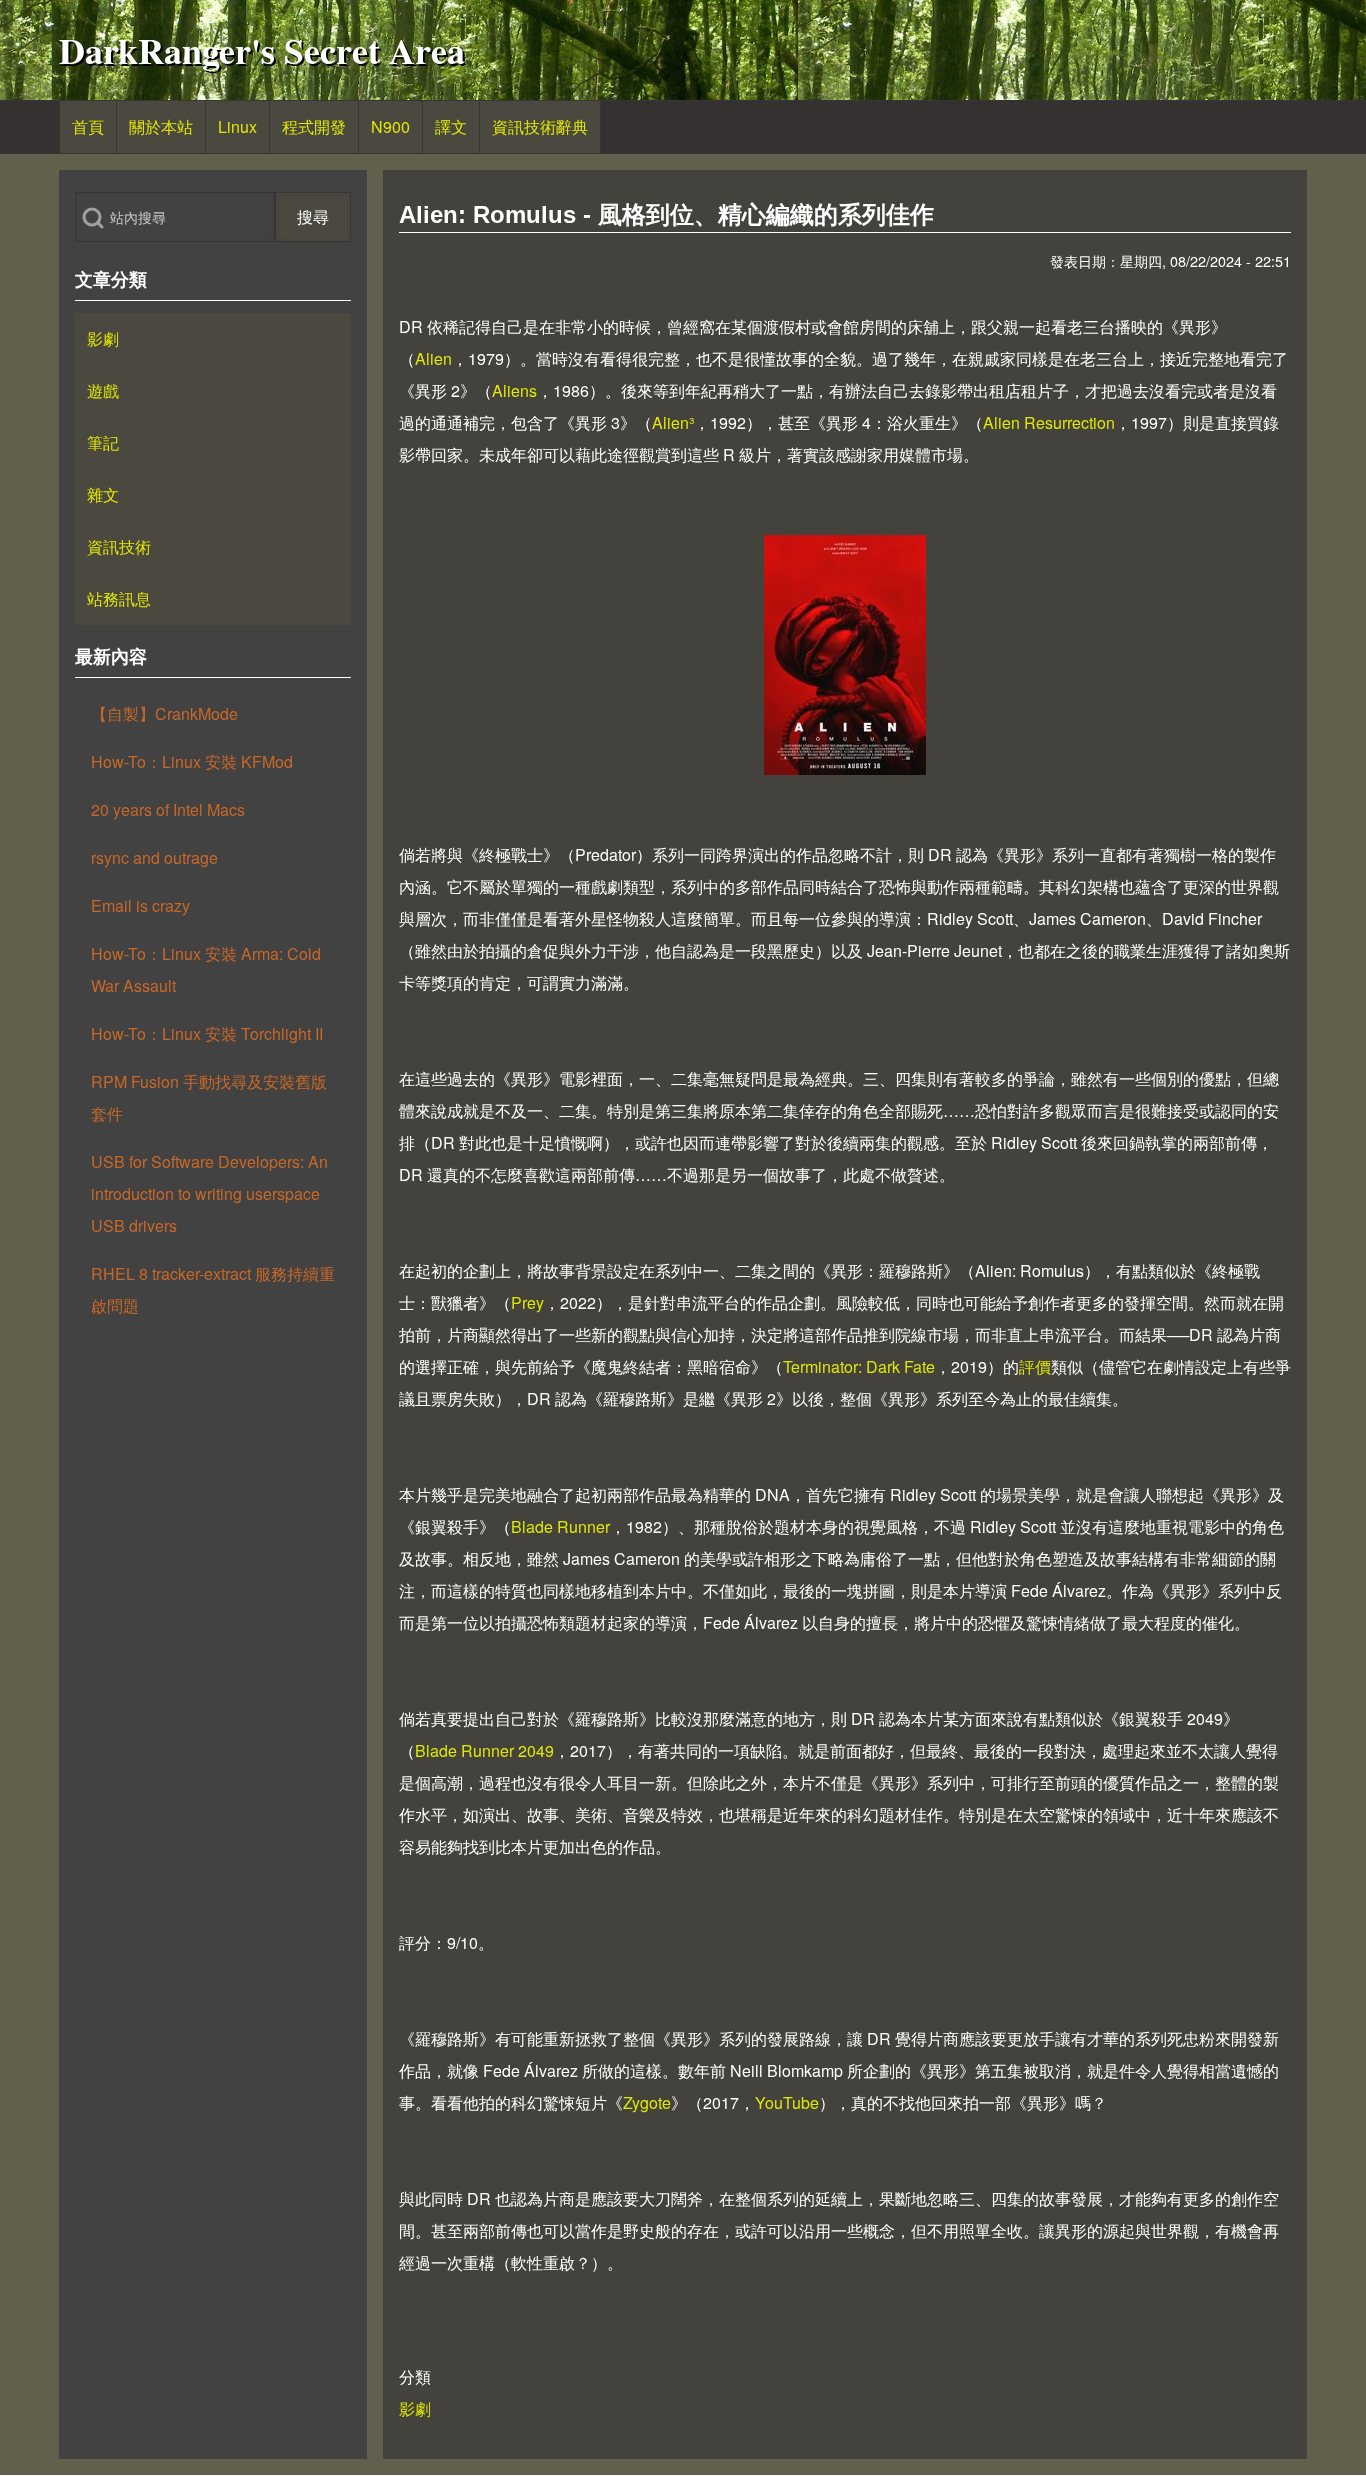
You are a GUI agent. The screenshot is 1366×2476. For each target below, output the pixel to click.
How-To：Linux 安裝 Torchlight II (207, 1033)
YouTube (787, 2102)
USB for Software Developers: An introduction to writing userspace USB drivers (209, 1193)
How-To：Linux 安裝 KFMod (192, 761)
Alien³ (673, 422)
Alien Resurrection (1049, 422)
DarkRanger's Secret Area (262, 50)
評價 (1035, 1366)
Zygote (647, 2102)
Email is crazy (140, 905)
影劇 (415, 2408)
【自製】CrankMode (164, 713)
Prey (527, 1302)
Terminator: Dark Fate (859, 1366)
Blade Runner (560, 1526)
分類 (415, 2376)
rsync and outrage (154, 857)
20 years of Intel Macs (168, 809)
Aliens (514, 390)
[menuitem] (88, 127)
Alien (433, 358)
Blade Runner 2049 (484, 1750)
